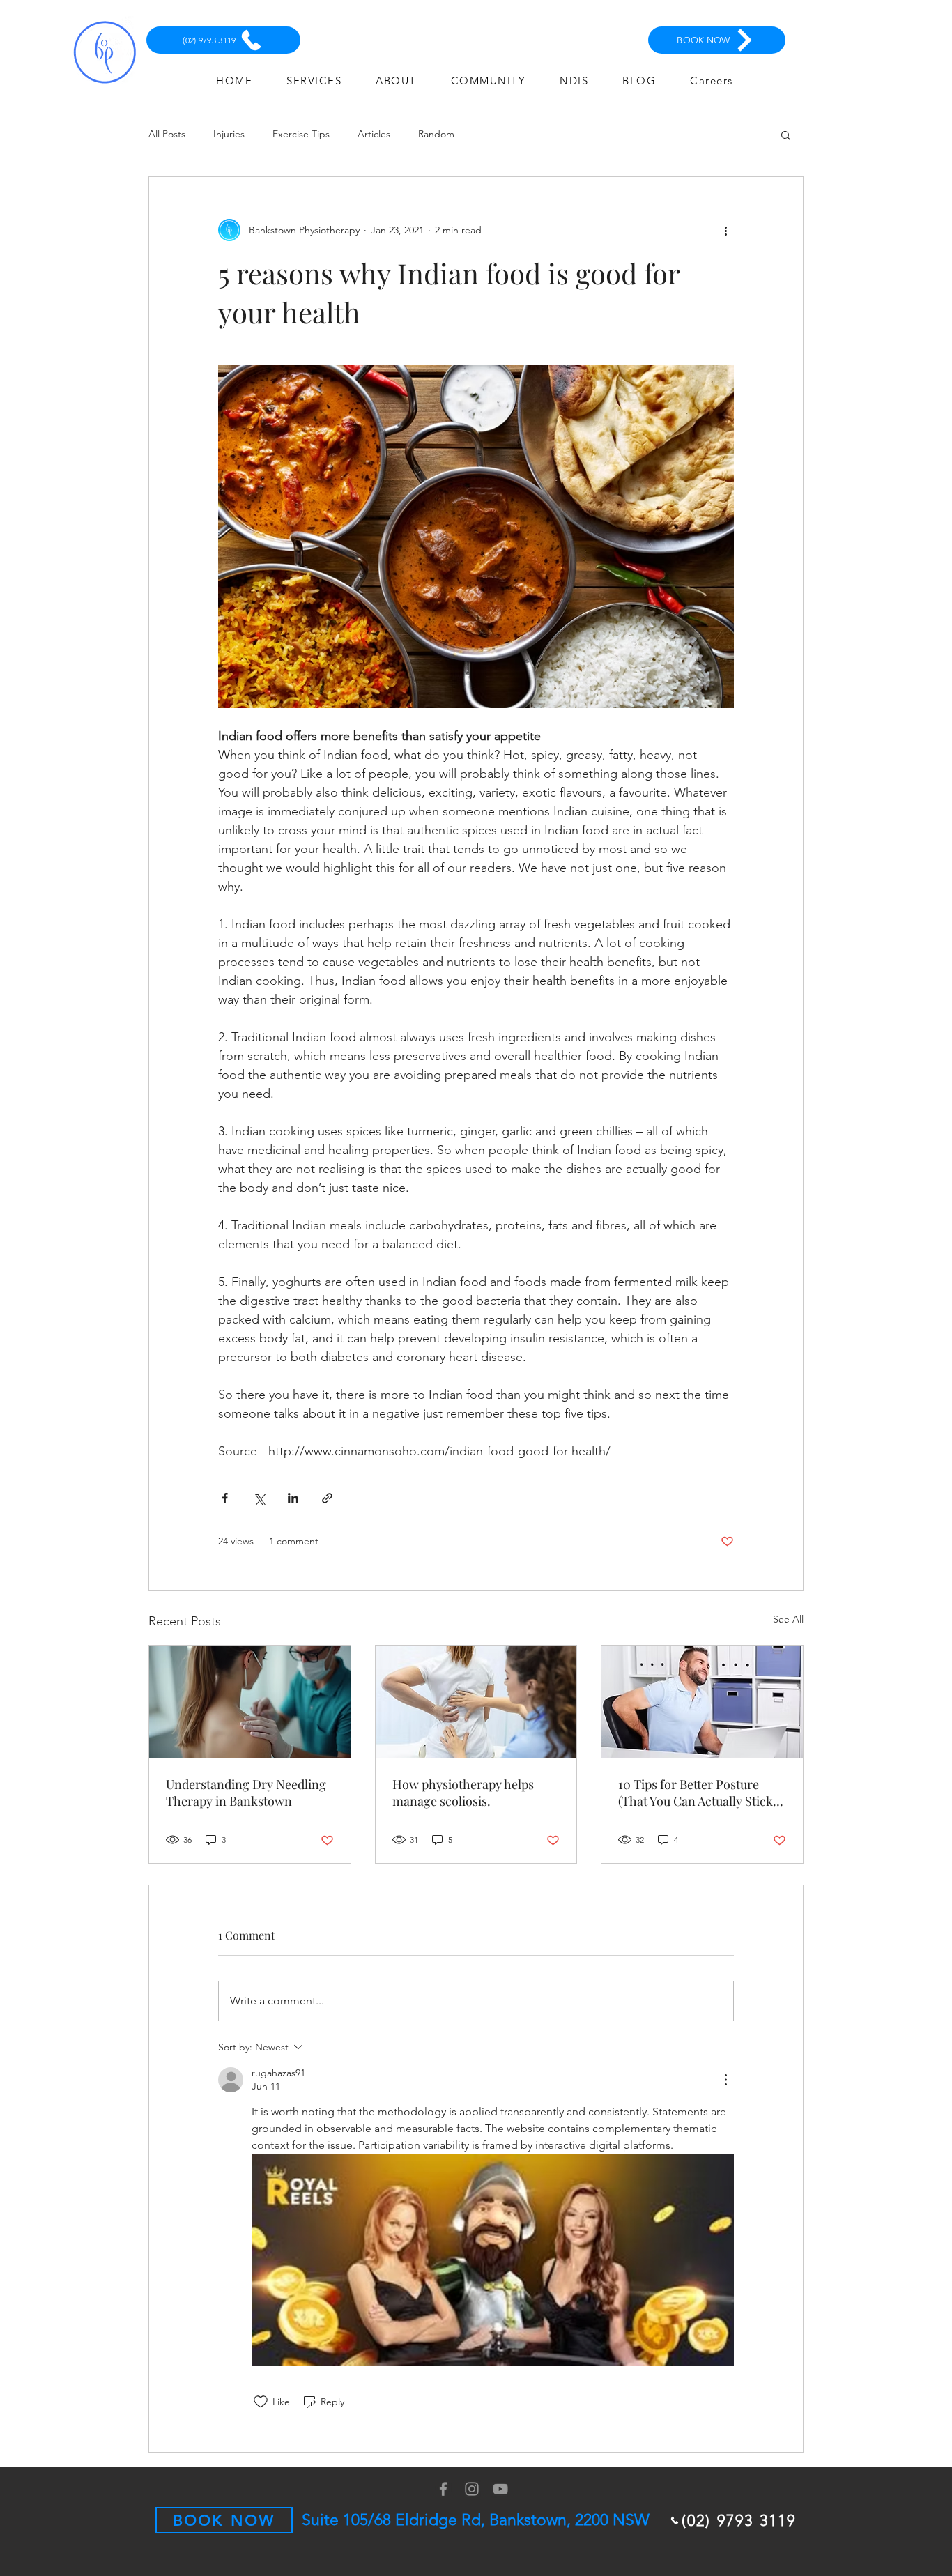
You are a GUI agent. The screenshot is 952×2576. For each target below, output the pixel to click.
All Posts (167, 134)
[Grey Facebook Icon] (443, 2489)
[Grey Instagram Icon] (472, 2489)
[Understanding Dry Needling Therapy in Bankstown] (250, 1702)
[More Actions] (725, 2080)
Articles (374, 134)
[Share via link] (327, 1498)
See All (788, 1619)
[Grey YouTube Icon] (500, 2489)
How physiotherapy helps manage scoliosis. (463, 1793)
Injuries (229, 134)
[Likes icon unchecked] (261, 2402)
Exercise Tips (301, 134)
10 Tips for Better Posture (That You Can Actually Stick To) (696, 1793)
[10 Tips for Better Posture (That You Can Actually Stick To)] (702, 1702)
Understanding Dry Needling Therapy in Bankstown (246, 1793)
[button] (786, 135)
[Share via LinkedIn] (293, 1498)
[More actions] (725, 230)
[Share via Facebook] (225, 1498)
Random (436, 134)
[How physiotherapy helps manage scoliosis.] (476, 1702)
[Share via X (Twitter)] (259, 1498)
